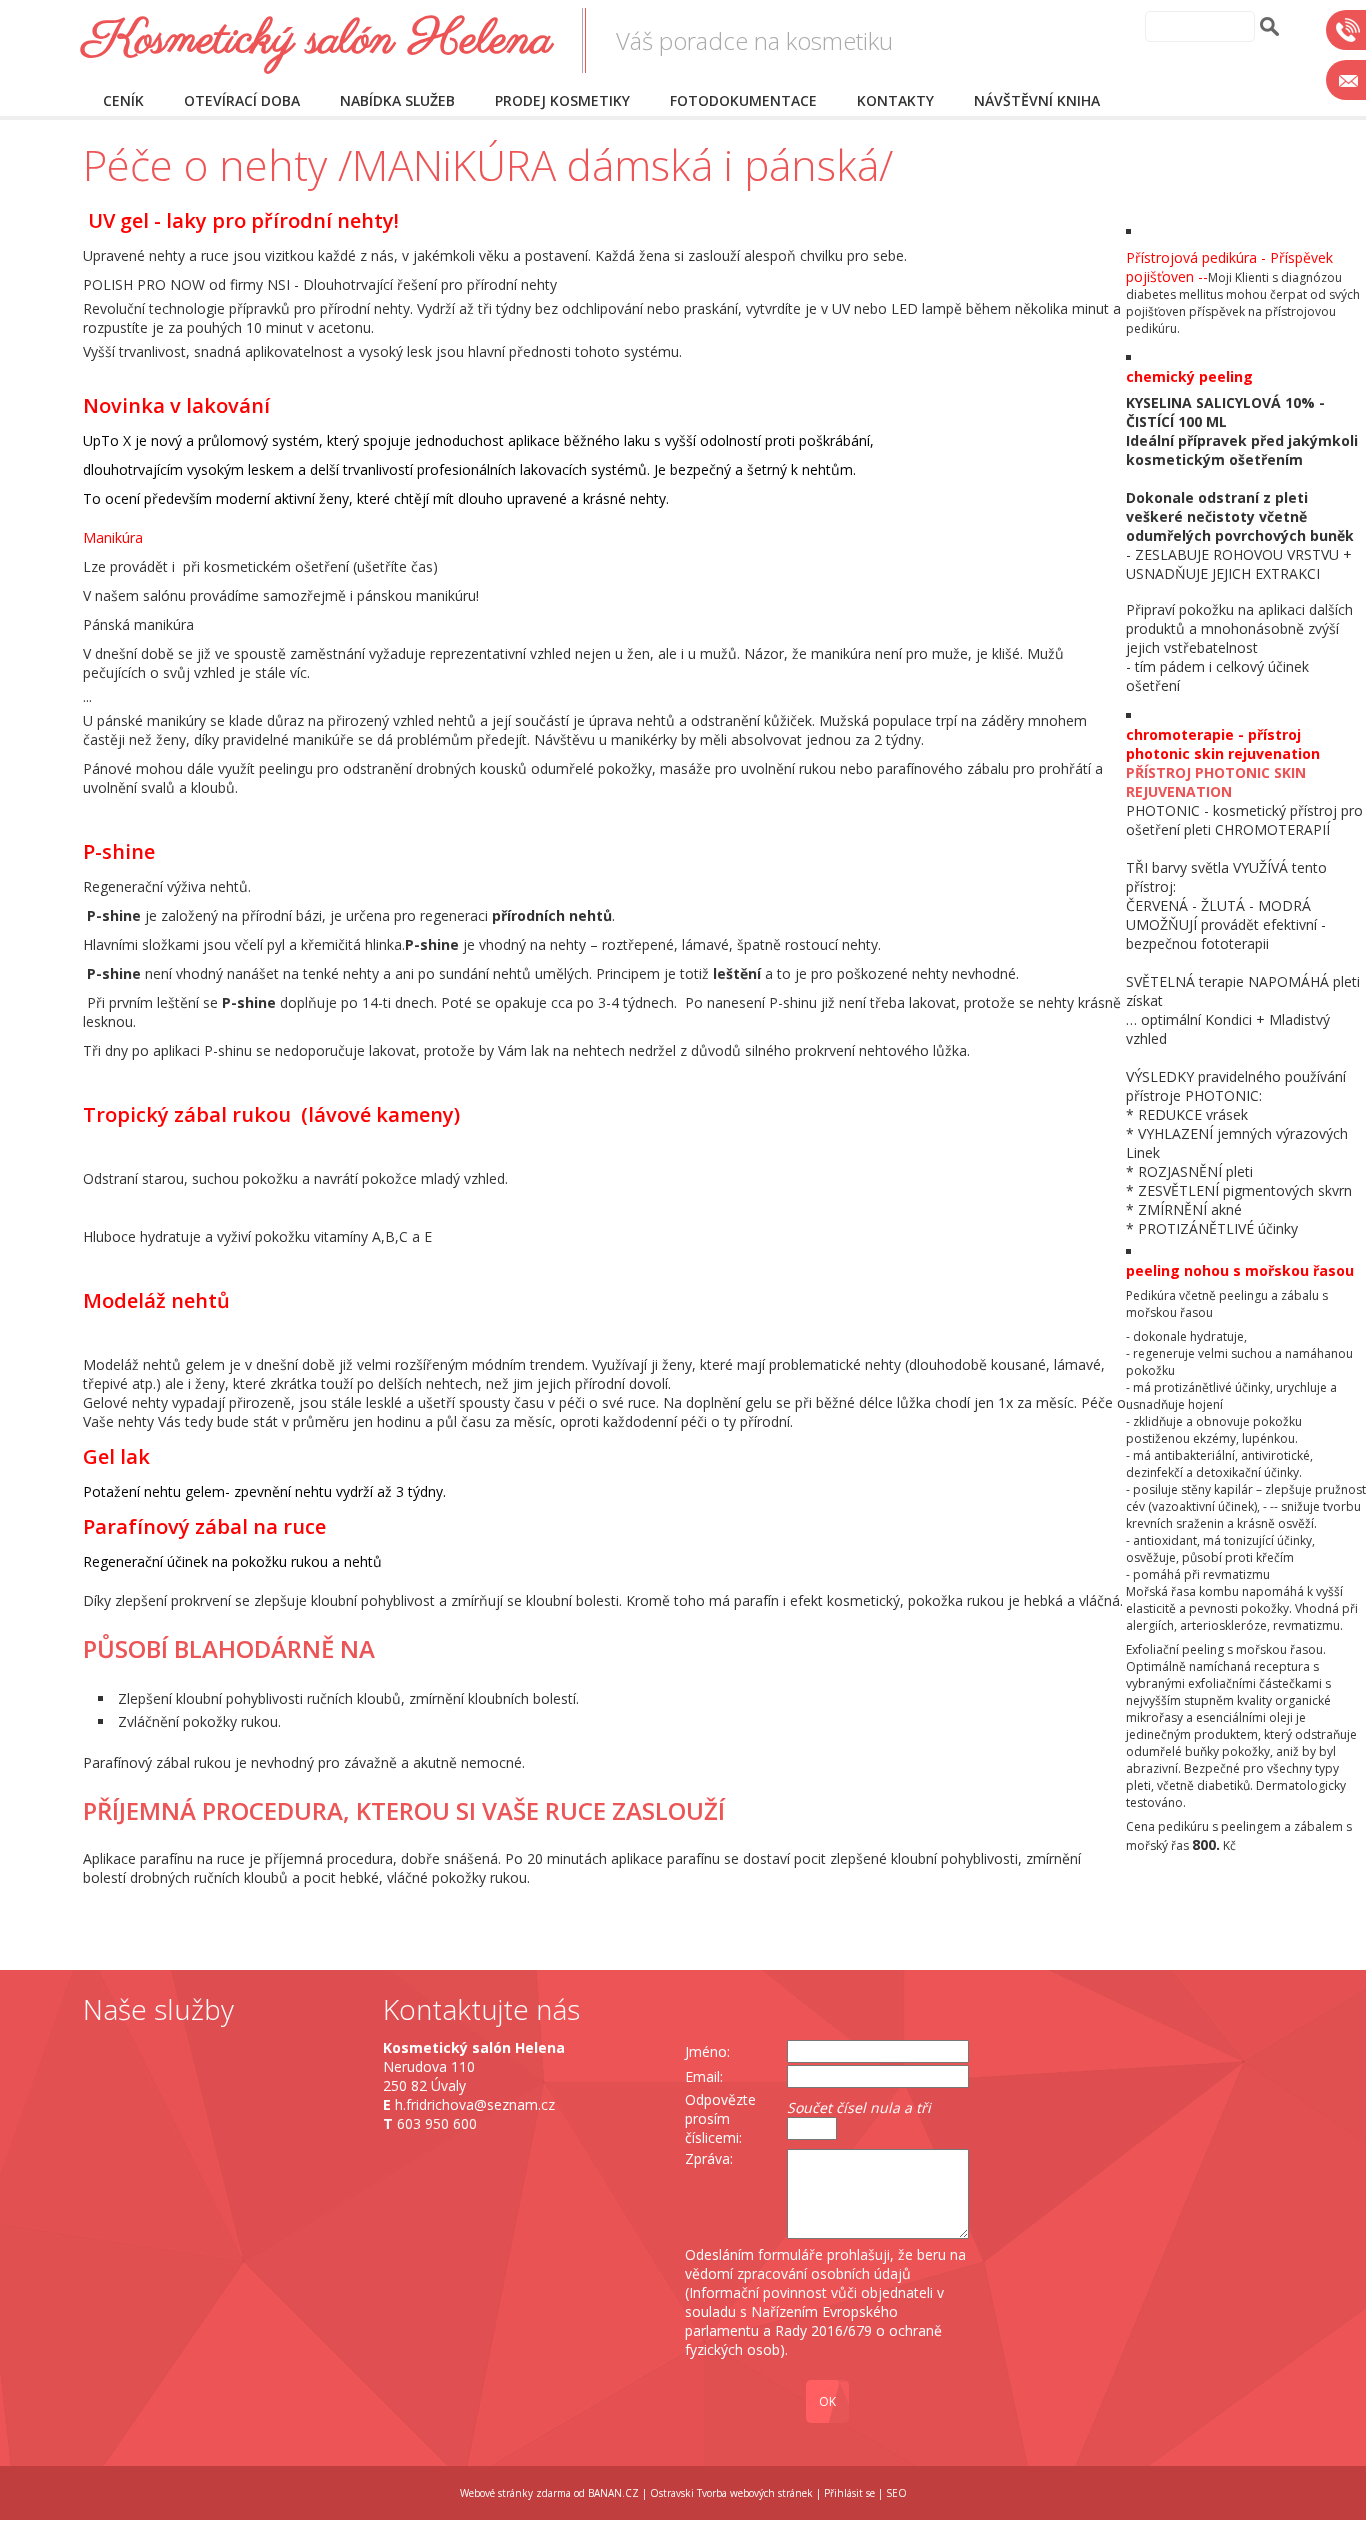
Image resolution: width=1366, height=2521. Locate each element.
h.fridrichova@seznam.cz (475, 2104)
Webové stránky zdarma (515, 2493)
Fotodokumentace (743, 100)
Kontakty (895, 100)
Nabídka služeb (397, 100)
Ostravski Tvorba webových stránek (731, 2493)
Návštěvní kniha (1037, 100)
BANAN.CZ (613, 2493)
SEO (896, 2493)
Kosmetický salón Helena (317, 40)
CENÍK (123, 100)
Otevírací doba (242, 100)
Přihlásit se (849, 2493)
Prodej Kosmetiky (562, 100)
